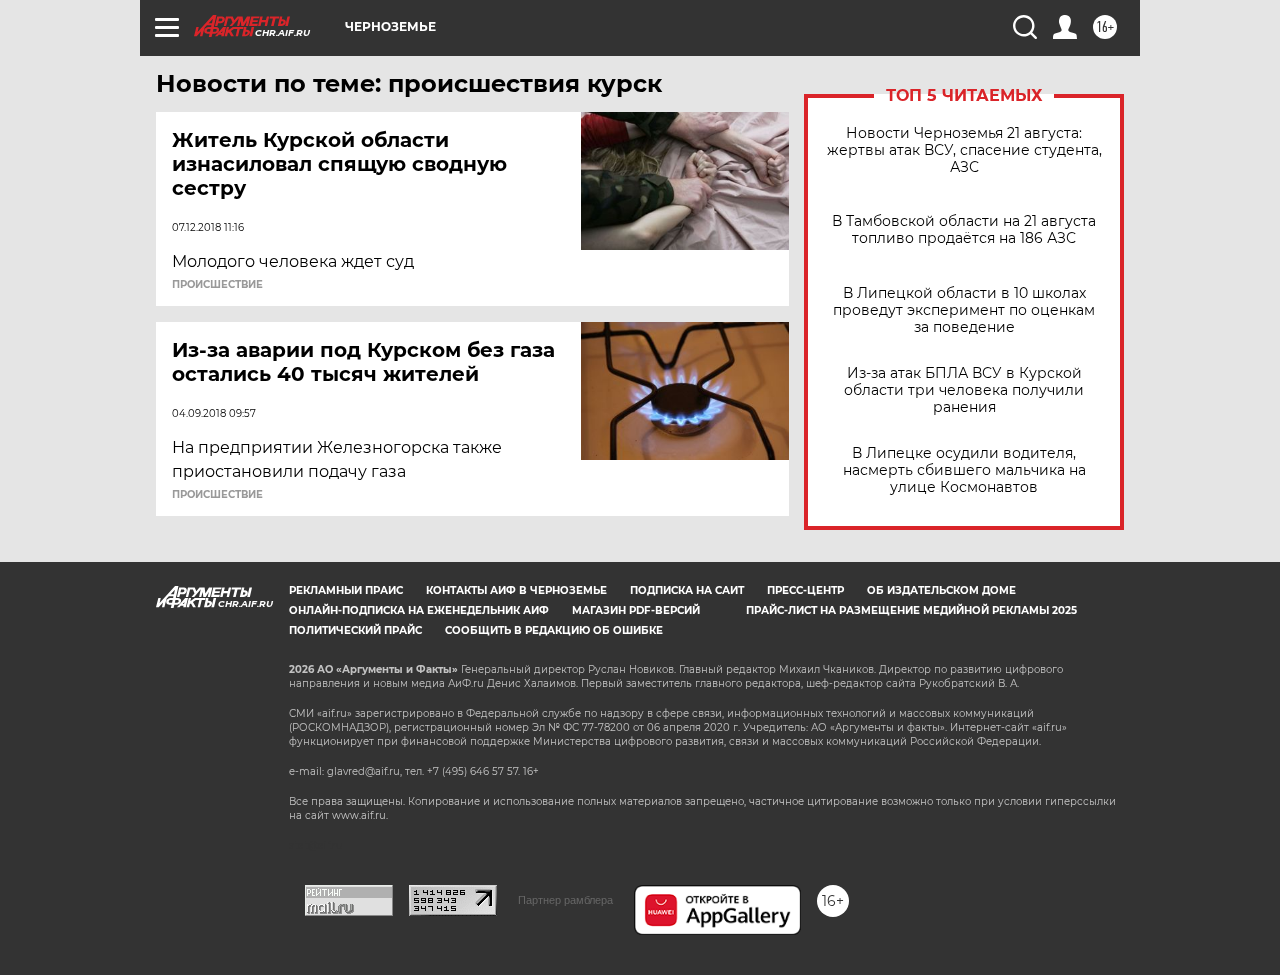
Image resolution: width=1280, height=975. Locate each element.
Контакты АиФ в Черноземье (516, 590)
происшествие (217, 285)
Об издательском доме (941, 590)
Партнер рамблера (565, 900)
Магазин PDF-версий (636, 610)
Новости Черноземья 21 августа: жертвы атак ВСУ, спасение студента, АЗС (964, 150)
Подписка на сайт (687, 590)
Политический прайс (355, 630)
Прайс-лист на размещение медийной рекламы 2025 (911, 610)
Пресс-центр (805, 590)
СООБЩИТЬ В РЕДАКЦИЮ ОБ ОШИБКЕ (554, 630)
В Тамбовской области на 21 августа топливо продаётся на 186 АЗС (964, 230)
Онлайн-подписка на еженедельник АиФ (419, 610)
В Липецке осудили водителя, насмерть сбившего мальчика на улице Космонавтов (964, 470)
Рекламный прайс (346, 590)
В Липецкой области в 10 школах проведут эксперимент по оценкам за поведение (964, 310)
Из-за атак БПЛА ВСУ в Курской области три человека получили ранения (964, 390)
